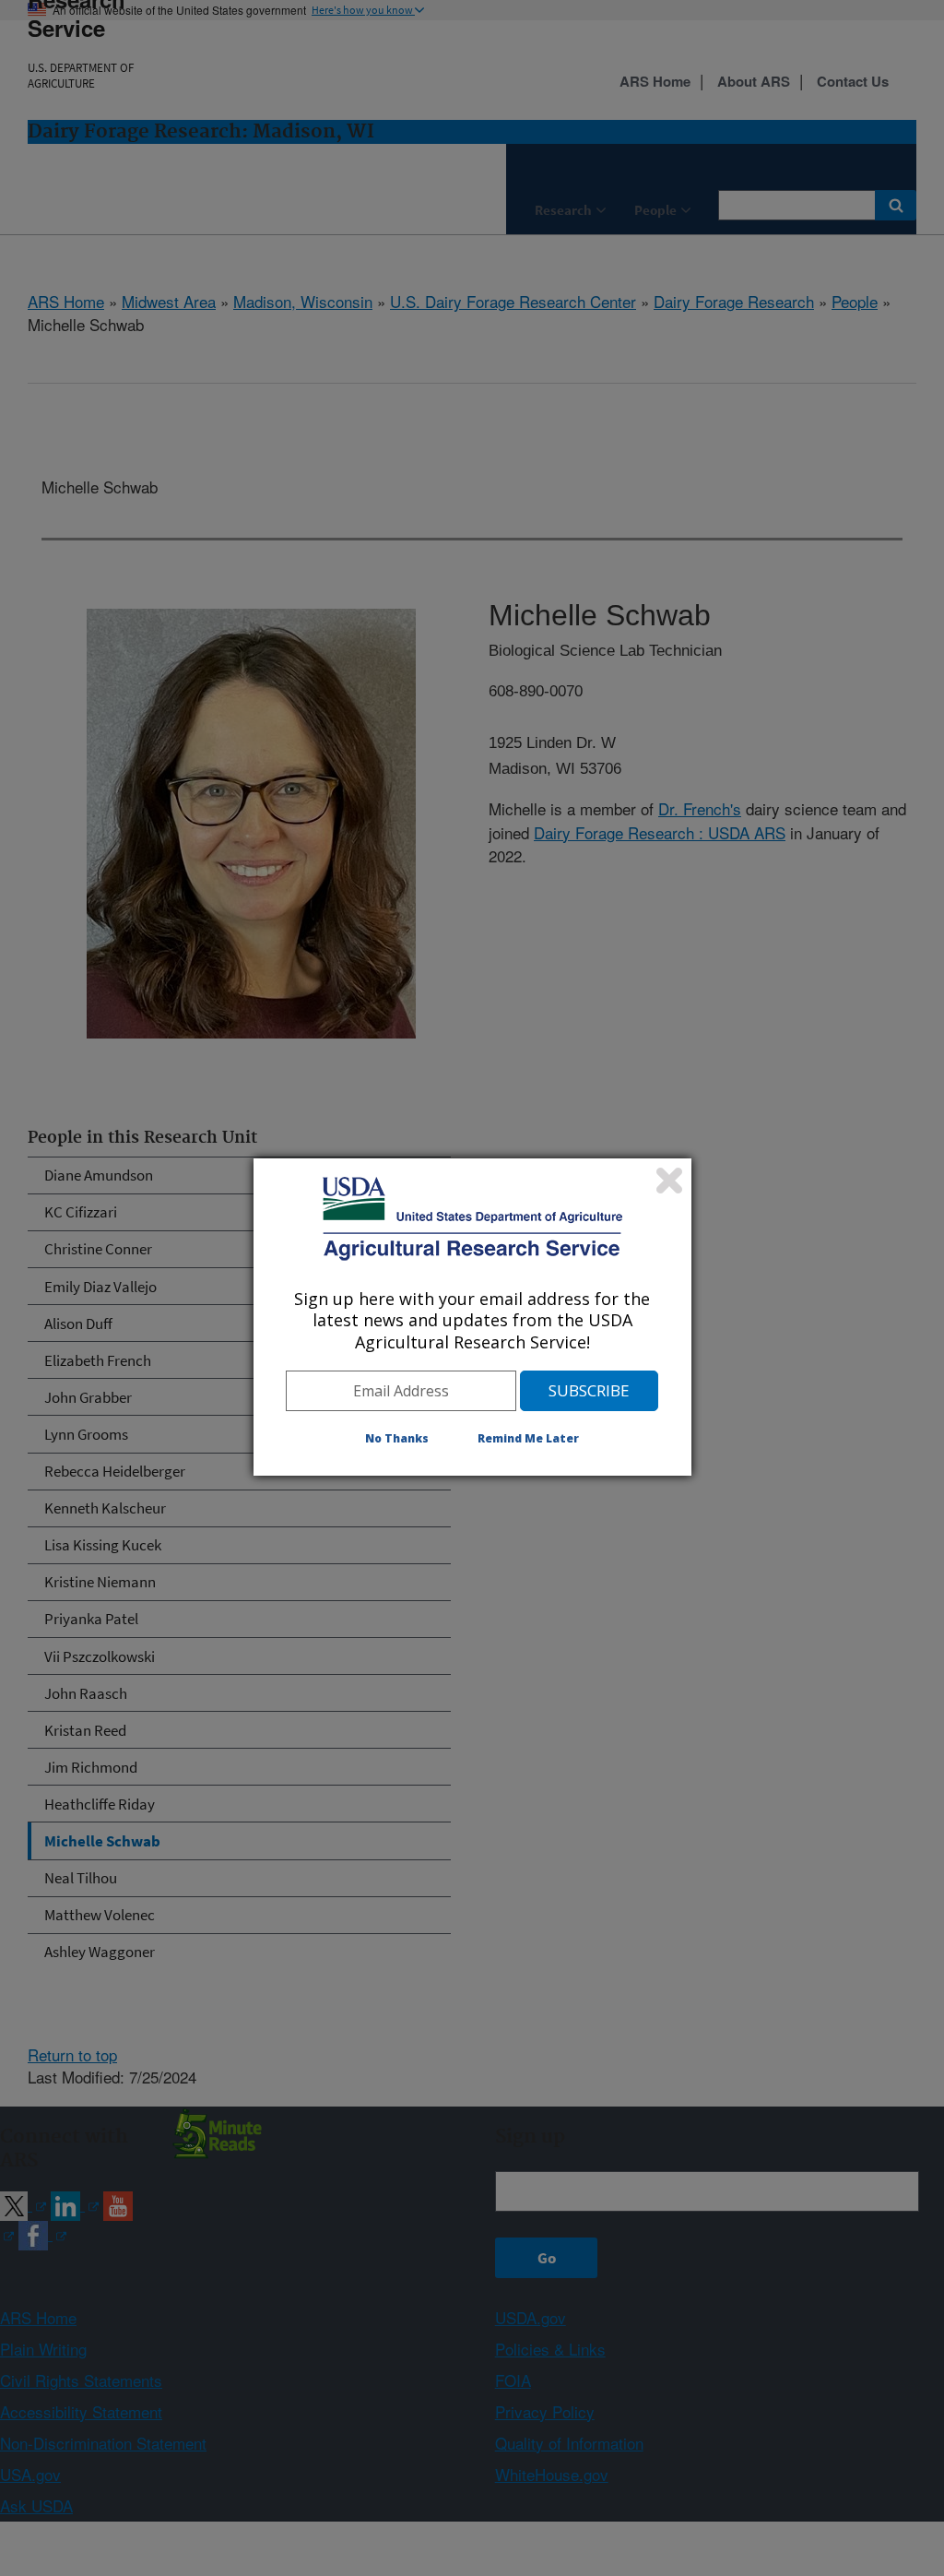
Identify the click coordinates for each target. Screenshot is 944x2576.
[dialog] (472, 1317)
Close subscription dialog (669, 1181)
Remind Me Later (528, 1438)
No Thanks (397, 1438)
